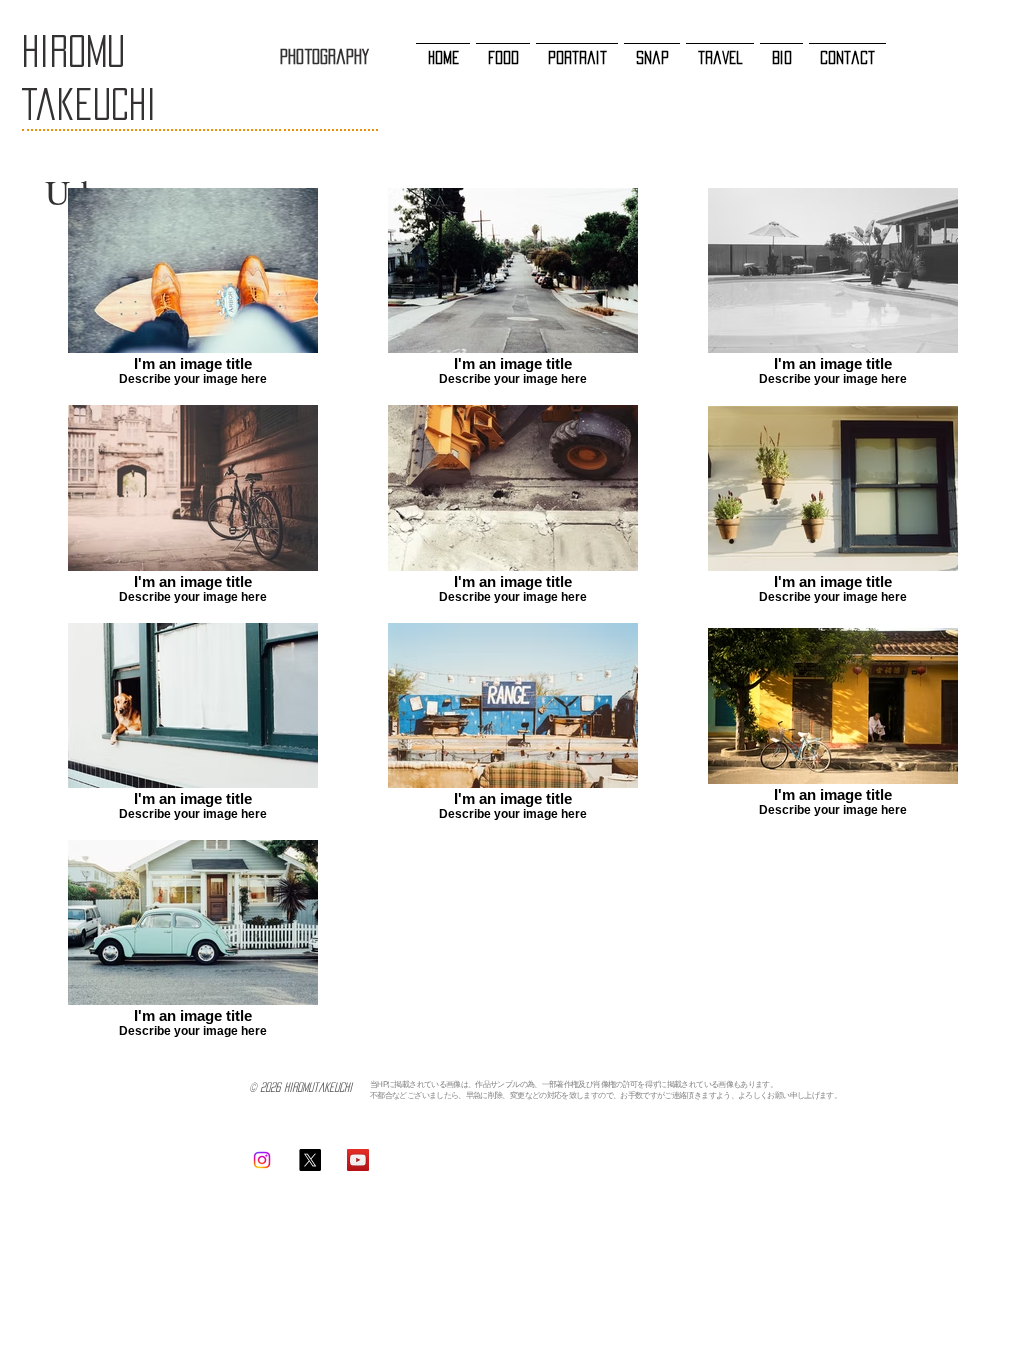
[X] (310, 1160)
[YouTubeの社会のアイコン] (358, 1160)
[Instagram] (262, 1160)
